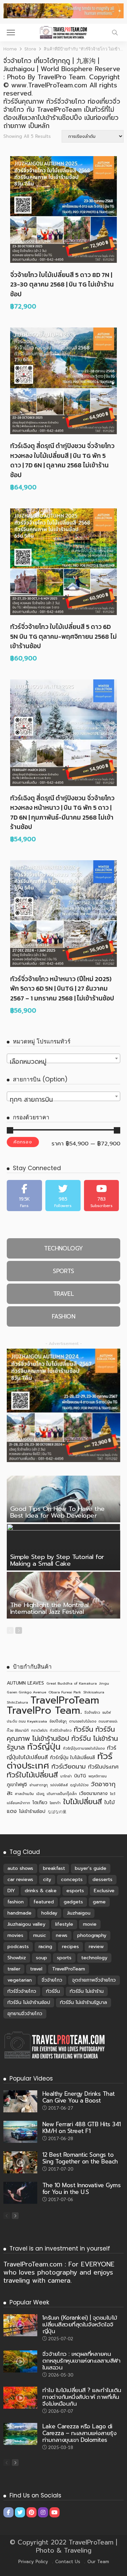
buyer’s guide (91, 1868)
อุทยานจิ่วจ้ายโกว (25, 2014)
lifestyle (64, 1924)
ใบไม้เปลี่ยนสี (82, 1802)
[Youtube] (102, 1196)
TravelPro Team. (44, 1710)
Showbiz (17, 1958)
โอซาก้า (55, 1803)
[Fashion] (63, 1316)
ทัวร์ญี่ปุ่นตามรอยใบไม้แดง (84, 1748)
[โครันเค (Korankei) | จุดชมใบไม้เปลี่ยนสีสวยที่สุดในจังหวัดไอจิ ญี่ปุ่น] (20, 2325)
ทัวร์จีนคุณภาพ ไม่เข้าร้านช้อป (61, 1734)
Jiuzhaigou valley (26, 1924)
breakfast (54, 1868)
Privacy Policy (33, 2562)
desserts (102, 1880)
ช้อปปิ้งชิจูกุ (58, 1721)
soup (41, 1958)
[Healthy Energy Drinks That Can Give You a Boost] (20, 2101)
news (62, 1935)
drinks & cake (41, 1891)
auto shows (20, 1868)
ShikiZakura (17, 1702)
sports (64, 1958)
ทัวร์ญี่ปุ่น (44, 1747)
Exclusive (104, 1891)
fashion (16, 1902)
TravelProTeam (65, 1700)
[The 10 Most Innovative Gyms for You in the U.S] (20, 2193)
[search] (115, 33)
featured (44, 1902)
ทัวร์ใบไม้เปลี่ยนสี (32, 1775)
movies (15, 1935)
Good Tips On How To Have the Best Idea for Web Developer (57, 1512)
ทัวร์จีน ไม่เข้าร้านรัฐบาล (83, 2002)
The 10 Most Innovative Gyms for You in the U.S (81, 2189)
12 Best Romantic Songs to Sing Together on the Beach (80, 2158)
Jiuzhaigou (79, 1913)
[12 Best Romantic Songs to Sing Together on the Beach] (20, 2162)
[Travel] (63, 1294)
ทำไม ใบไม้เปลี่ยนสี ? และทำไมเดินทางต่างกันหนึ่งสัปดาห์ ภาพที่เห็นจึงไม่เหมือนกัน (82, 2397)
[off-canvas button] (11, 33)
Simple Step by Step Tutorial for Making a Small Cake (57, 1560)
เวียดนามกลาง (93, 1793)
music (40, 1935)
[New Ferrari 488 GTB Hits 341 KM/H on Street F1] (20, 2132)
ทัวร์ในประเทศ (103, 1767)
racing (45, 1947)
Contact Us (68, 2562)
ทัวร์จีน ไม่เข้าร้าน (87, 1991)
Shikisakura (94, 1692)
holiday (49, 1913)
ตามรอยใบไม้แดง (83, 1721)
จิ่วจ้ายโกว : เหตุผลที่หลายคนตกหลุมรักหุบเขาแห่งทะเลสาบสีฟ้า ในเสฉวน (81, 2361)
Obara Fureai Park (65, 1692)
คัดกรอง (23, 1142)
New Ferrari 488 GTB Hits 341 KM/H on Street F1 (82, 2128)
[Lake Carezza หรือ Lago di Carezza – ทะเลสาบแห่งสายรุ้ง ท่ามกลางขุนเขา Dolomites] (20, 2434)
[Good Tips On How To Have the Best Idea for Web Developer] (63, 1499)
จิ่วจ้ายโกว (92, 1712)
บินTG (80, 1776)
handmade (19, 1913)
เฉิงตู (40, 1794)
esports (75, 1891)
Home (10, 49)
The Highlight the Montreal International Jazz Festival (49, 1608)
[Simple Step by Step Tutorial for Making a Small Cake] (63, 1547)
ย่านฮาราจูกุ (39, 1785)
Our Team (98, 2562)
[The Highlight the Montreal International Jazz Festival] (63, 1595)
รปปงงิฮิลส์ (59, 1785)
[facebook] (24, 1196)
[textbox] (63, 1062)
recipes (70, 1947)
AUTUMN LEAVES (25, 1683)
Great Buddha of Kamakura (72, 1683)
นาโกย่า (66, 1776)
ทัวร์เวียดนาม (69, 1767)
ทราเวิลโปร (39, 1730)
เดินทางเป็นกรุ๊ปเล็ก (62, 1794)
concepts (72, 1880)
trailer (14, 1969)
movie (90, 1924)
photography (92, 1935)
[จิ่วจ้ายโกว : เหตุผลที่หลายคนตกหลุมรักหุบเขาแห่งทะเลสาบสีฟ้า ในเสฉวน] (20, 2361)
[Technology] (63, 1248)
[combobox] (63, 1058)
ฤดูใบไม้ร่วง (79, 1785)
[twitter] (63, 1196)
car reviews (20, 1880)
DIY (11, 1891)
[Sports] (63, 1271)
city (47, 1880)
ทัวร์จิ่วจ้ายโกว (61, 1730)
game (99, 1902)
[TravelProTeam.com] (63, 32)
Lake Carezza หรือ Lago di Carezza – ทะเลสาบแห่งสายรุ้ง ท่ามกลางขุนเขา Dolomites (79, 2433)
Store (30, 49)
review (96, 1947)
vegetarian (20, 1980)
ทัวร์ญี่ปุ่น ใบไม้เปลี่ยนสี (72, 1758)
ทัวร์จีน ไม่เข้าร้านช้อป (29, 2002)
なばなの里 (57, 1812)
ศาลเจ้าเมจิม (24, 1794)
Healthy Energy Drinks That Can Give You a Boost (79, 2097)
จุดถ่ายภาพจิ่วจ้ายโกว (94, 1980)
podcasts (18, 1947)
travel (36, 1969)
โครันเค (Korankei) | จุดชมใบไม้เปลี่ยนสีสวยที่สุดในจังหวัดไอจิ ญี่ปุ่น (80, 2324)
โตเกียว (40, 1803)
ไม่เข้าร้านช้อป (32, 1811)
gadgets (73, 1902)
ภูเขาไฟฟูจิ (17, 1785)
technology (94, 1958)
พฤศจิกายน (98, 1776)
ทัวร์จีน (83, 1729)
